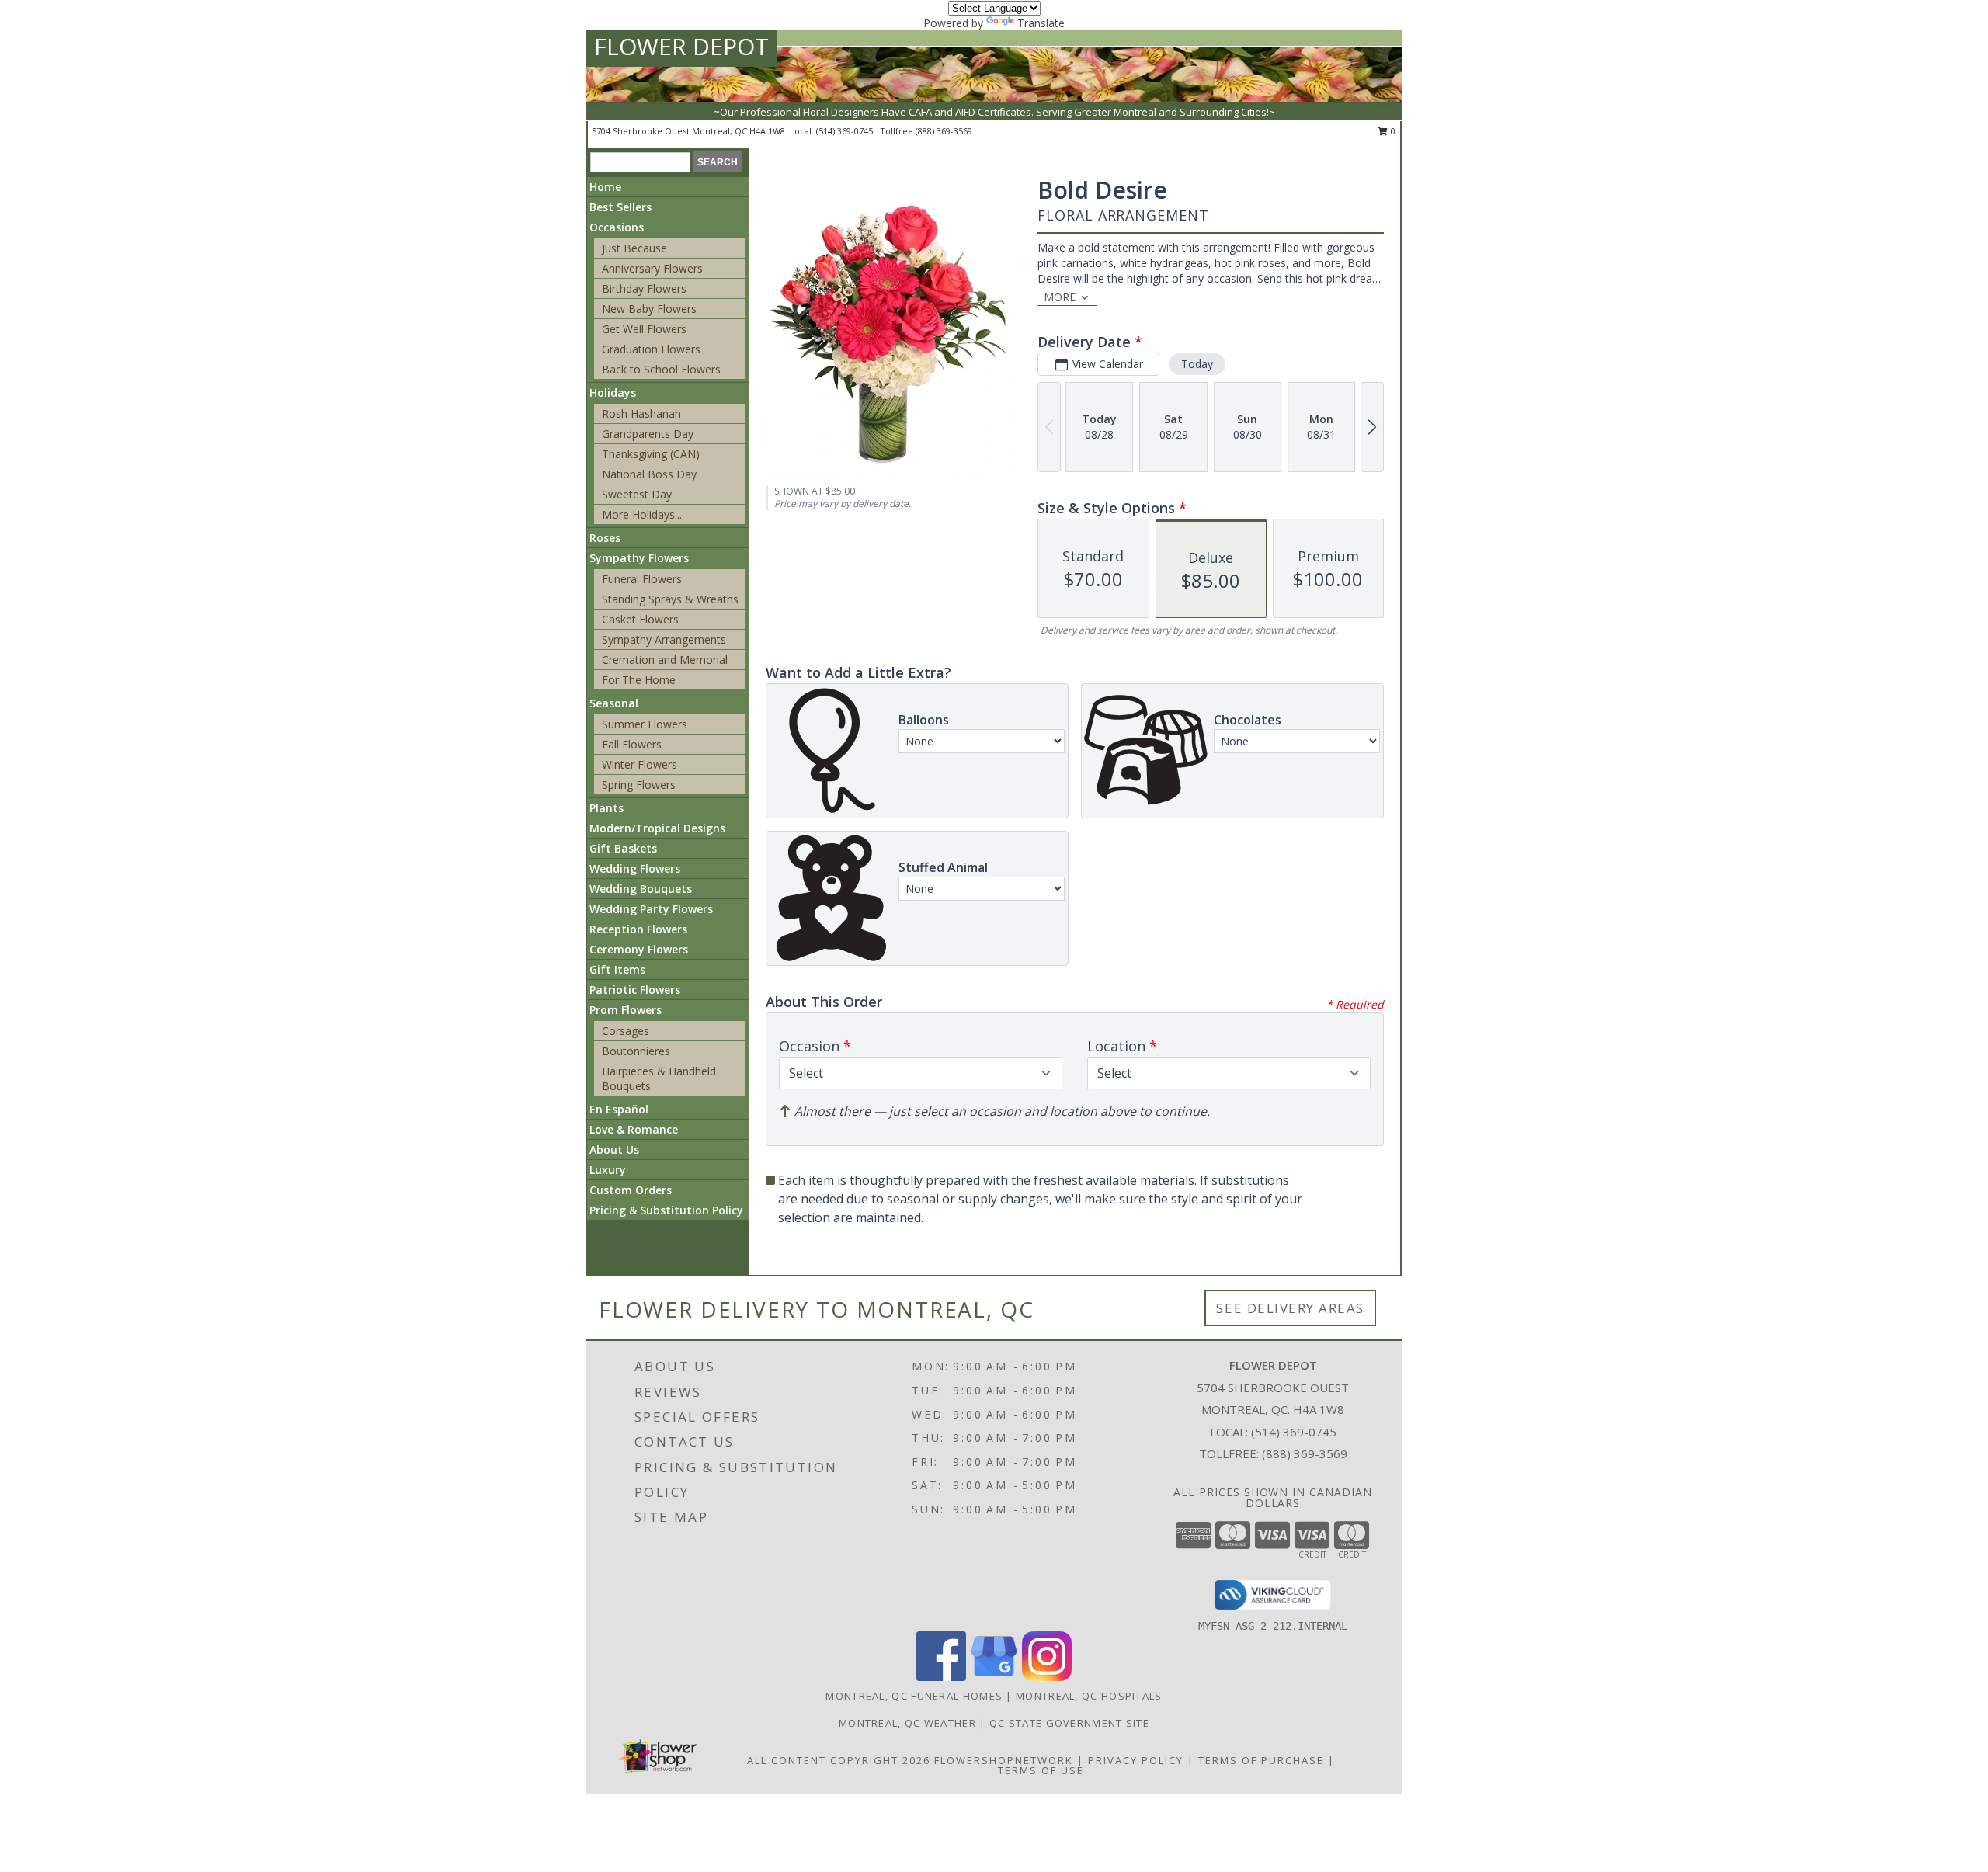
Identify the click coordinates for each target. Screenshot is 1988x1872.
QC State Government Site (1069, 1723)
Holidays (613, 392)
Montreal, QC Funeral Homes (914, 1696)
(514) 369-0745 (846, 131)
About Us (614, 1150)
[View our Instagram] (1047, 1677)
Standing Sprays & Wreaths (670, 599)
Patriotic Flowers (635, 990)
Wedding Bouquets (641, 889)
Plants (606, 808)
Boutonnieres (636, 1051)
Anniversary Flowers (652, 268)
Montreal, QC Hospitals (1089, 1696)
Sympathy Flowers (639, 558)
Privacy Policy (1136, 1760)
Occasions (617, 227)
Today (1197, 364)
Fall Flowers (632, 744)
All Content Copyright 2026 (839, 1760)
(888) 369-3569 (944, 131)
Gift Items (617, 969)
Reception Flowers (638, 929)
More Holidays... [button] (642, 514)
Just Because (634, 248)
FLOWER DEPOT (681, 46)
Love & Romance (634, 1129)
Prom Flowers (626, 1010)
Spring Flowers (639, 785)
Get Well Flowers (644, 329)
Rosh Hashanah (641, 413)
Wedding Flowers (635, 868)
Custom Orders (631, 1190)
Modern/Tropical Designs (657, 828)
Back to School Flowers (661, 369)
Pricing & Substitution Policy (666, 1210)
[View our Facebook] (941, 1677)
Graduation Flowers (651, 349)
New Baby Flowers (649, 309)
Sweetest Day (637, 494)
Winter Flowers (639, 764)
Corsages (626, 1031)
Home (605, 187)
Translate (1041, 23)
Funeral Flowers (642, 579)
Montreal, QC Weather (907, 1723)
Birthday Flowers (644, 288)
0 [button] (1392, 131)
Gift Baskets (623, 848)
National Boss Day (649, 474)
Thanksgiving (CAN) (651, 454)
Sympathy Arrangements (664, 639)
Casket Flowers (640, 619)
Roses (605, 538)
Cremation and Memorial (665, 660)
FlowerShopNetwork (1004, 1760)
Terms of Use (1041, 1770)
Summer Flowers (645, 724)
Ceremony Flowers (639, 949)
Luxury (608, 1170)
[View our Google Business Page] (994, 1677)
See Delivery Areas (1290, 1308)
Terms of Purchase (1261, 1760)
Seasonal (614, 703)
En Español (619, 1109)
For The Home (639, 680)
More (1060, 297)
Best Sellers (620, 207)
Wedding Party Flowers (651, 909)
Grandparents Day (648, 434)
